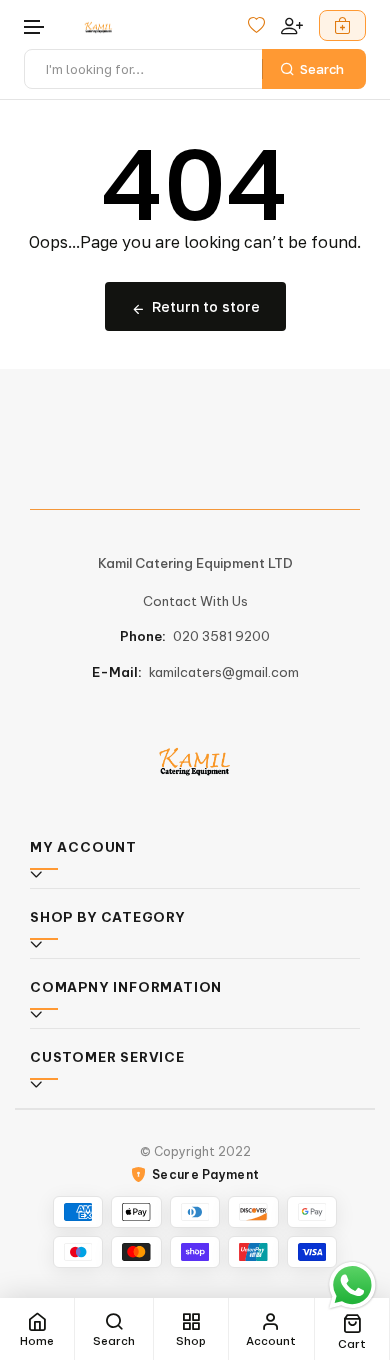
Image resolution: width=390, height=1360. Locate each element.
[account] (292, 26)
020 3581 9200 (221, 636)
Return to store (206, 306)
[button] (35, 27)
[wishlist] (256, 25)
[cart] (342, 25)
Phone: (143, 636)
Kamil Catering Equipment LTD (195, 563)
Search (322, 69)
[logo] (98, 27)
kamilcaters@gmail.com (224, 672)
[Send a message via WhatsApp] (352, 1285)
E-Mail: (117, 672)
